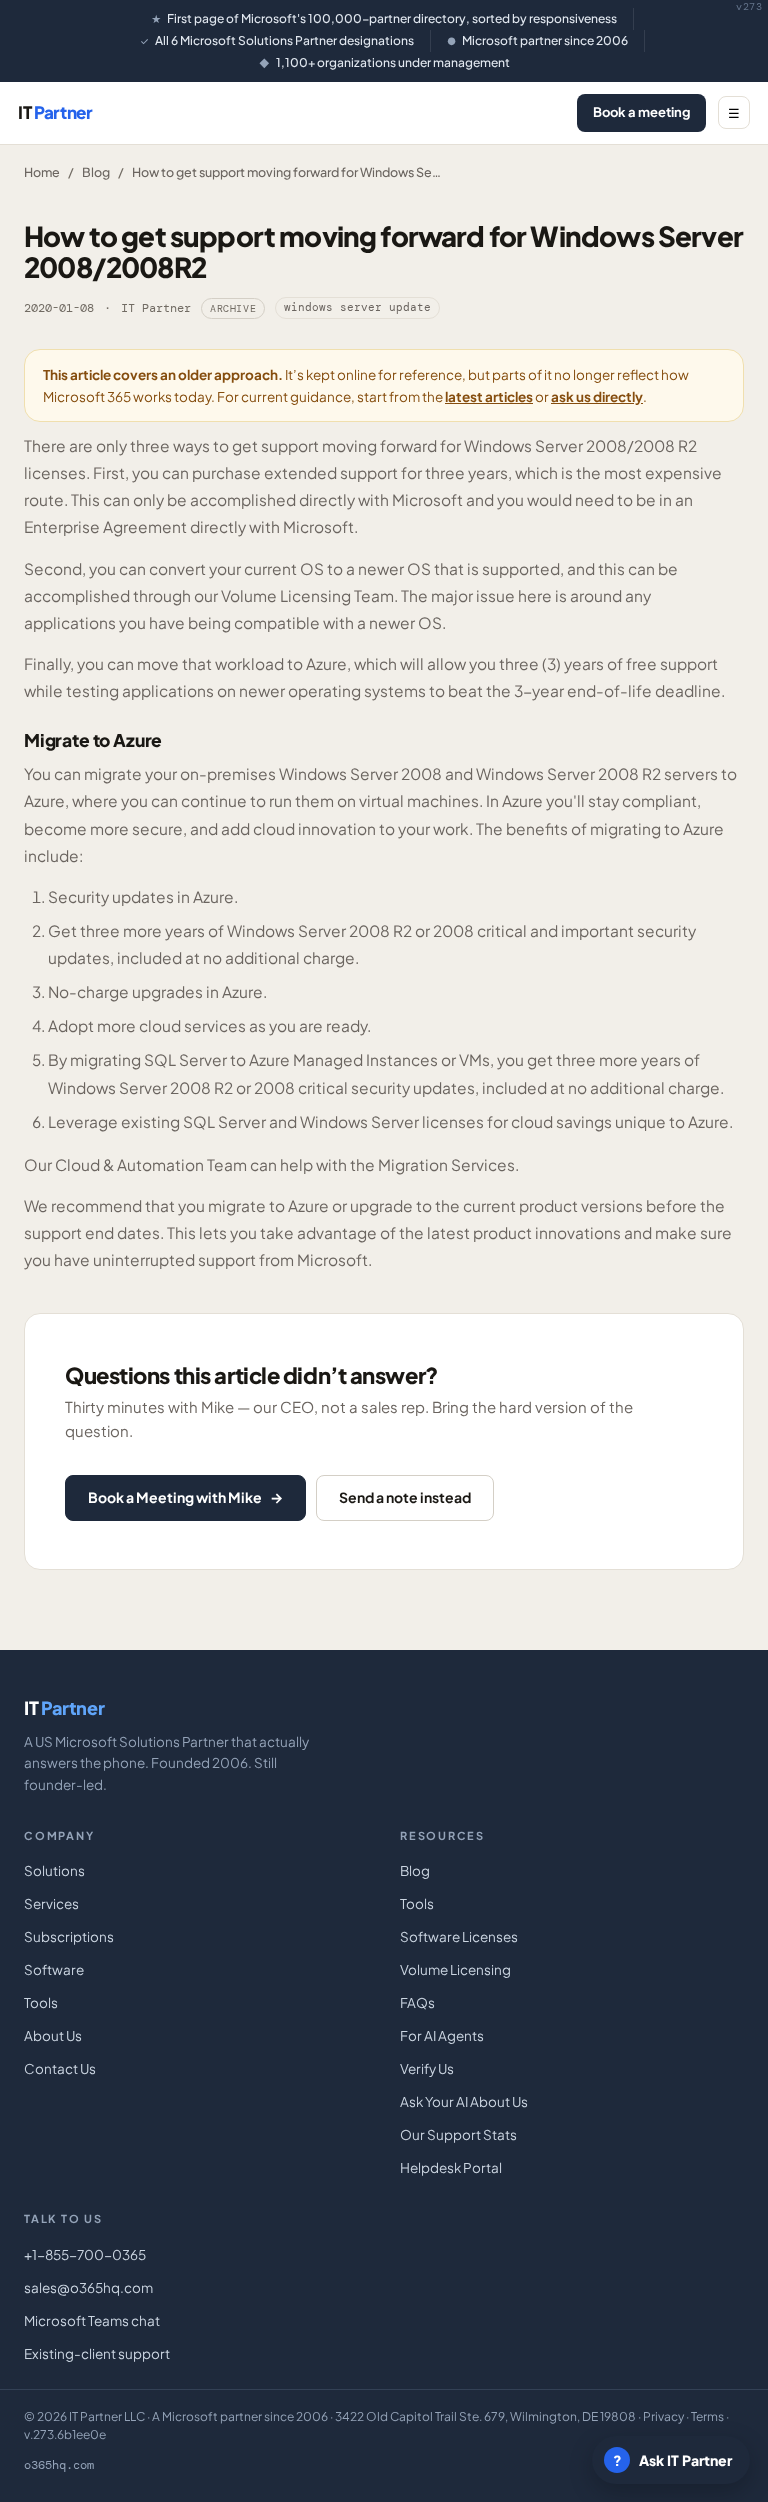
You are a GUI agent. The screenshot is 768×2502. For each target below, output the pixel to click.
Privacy (663, 2416)
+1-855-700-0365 (85, 2254)
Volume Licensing (455, 1969)
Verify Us (427, 2068)
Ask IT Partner (673, 2460)
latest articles (489, 396)
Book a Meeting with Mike (185, 1497)
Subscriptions (69, 1936)
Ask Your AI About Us (464, 2101)
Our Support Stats (458, 2134)
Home (42, 172)
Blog (96, 172)
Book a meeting (641, 112)
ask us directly (597, 396)
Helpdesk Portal (451, 2167)
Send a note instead (405, 1497)
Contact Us (60, 2068)
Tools (41, 2002)
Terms (707, 2416)
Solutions (54, 1870)
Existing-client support (97, 2353)
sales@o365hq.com (88, 2287)
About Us (53, 2035)
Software (54, 1969)
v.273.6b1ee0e (65, 2434)
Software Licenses (459, 1936)
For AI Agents (442, 2035)
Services (51, 1903)
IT (55, 112)
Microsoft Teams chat (92, 2320)
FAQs (417, 2002)
